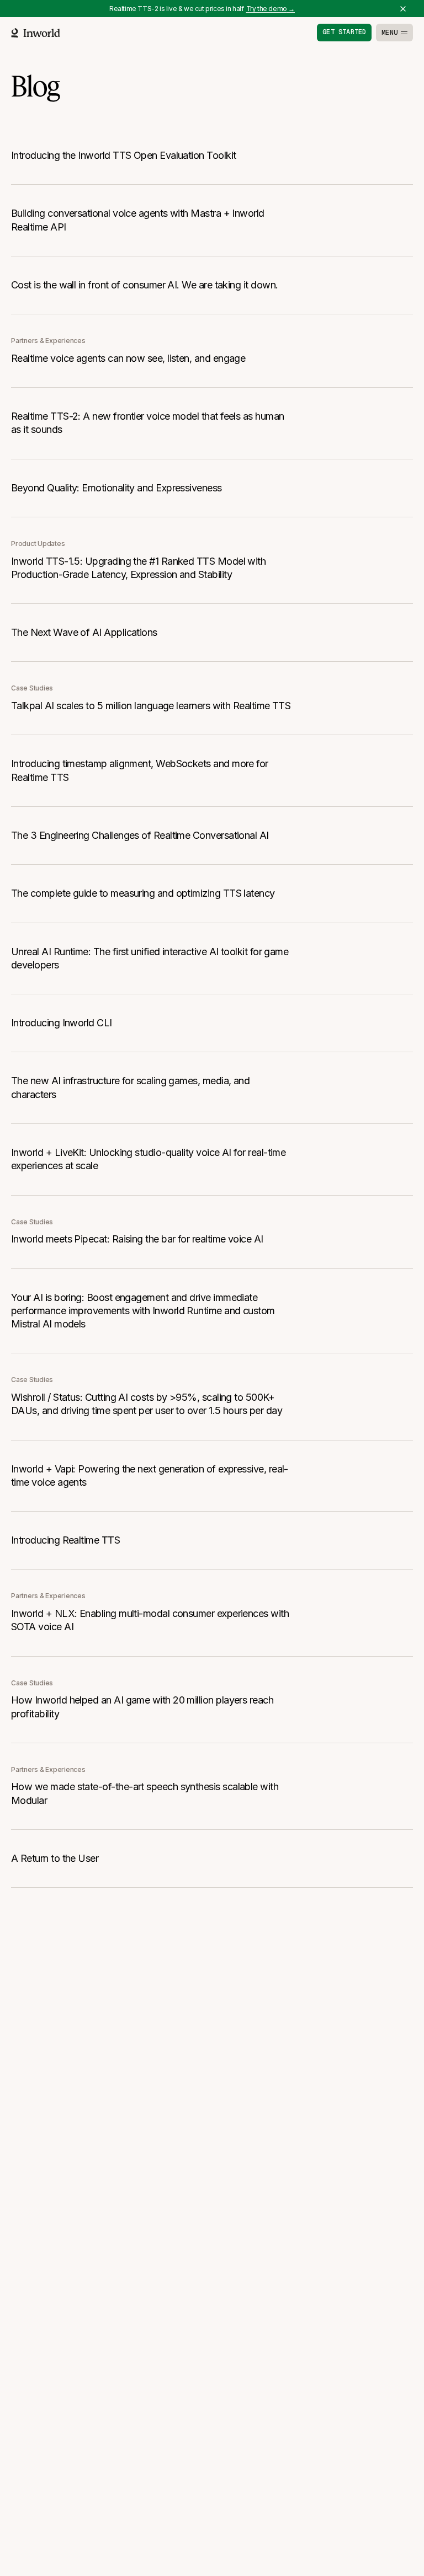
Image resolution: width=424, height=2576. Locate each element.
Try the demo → (271, 9)
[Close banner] (403, 9)
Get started (344, 32)
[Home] (36, 33)
